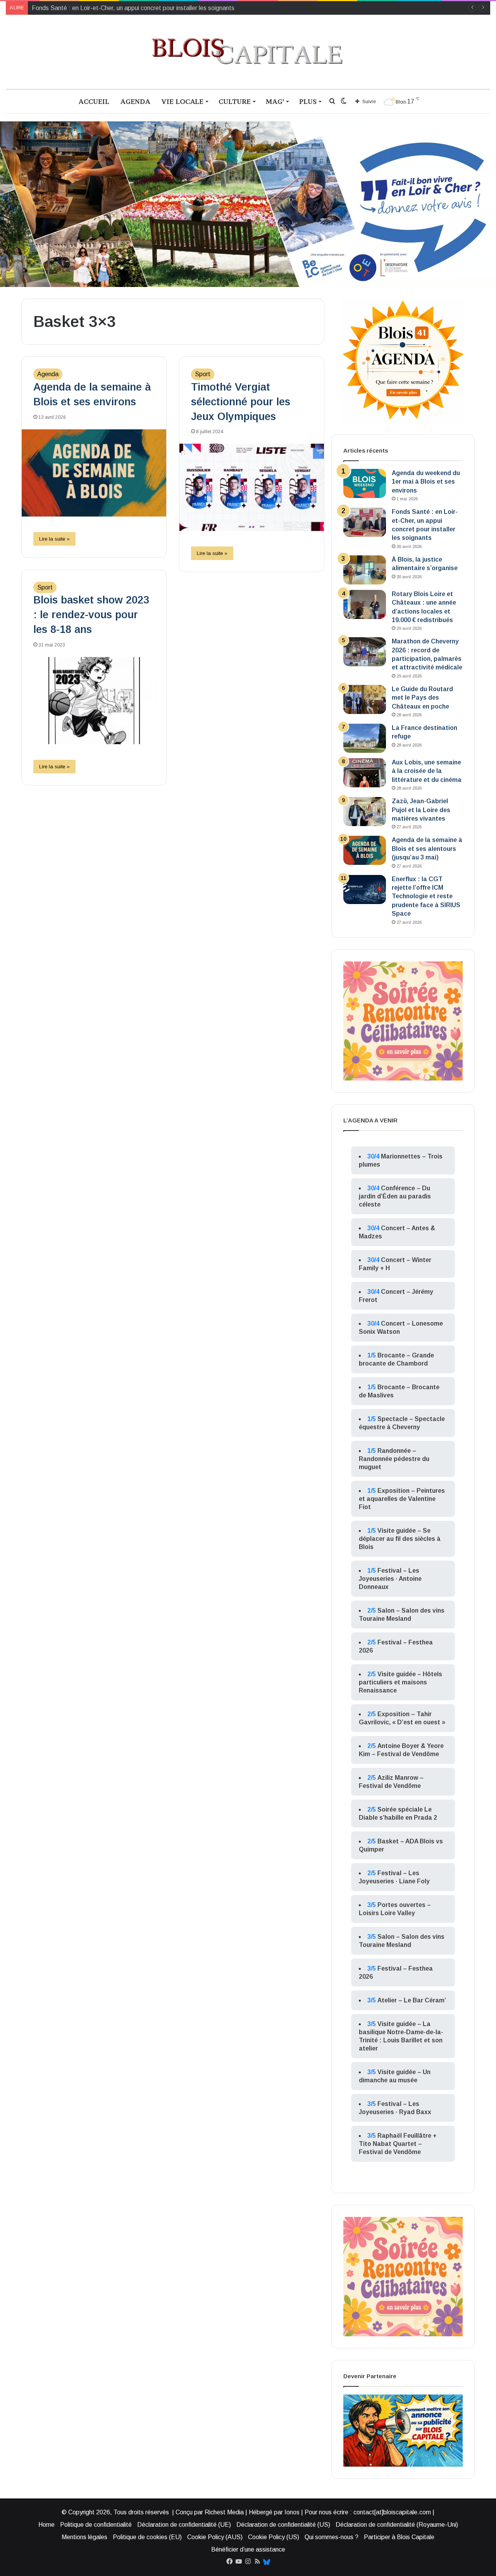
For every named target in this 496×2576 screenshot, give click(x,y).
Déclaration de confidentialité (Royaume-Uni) (397, 2525)
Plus (308, 101)
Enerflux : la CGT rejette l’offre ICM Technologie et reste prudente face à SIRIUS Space (426, 896)
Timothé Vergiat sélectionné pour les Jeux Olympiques (241, 402)
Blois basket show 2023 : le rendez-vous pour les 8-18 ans (91, 615)
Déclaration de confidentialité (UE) (184, 2525)
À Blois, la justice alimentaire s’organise (85, 8)
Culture (235, 101)
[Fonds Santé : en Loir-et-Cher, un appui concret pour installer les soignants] (365, 522)
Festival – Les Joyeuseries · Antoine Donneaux (390, 1579)
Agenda (135, 101)
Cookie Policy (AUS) (215, 2537)
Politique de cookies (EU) (147, 2537)
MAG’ (275, 101)
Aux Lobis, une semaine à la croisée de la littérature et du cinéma (427, 771)
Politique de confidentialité (96, 2525)
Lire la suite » (54, 539)
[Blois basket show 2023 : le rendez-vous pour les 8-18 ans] (94, 701)
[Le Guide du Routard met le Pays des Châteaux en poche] (365, 699)
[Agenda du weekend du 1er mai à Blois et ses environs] (365, 483)
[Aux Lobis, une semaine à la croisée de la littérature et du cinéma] (365, 773)
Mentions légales (84, 2537)
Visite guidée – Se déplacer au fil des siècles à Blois (400, 1539)
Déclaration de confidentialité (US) (283, 2525)
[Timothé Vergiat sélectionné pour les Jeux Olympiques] (252, 487)
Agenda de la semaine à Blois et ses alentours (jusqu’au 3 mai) (427, 849)
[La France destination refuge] (365, 738)
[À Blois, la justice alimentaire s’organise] (365, 570)
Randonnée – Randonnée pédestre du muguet (394, 1459)
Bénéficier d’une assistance (248, 2549)
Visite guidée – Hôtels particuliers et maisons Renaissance (400, 1682)
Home (46, 2525)
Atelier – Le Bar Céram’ (412, 2000)
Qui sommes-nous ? (332, 2537)
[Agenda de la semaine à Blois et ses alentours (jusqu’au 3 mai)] (365, 850)
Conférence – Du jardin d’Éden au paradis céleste (395, 1196)
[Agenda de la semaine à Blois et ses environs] (94, 473)
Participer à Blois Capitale (399, 2537)
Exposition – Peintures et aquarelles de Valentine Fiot (402, 1499)
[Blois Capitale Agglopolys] (248, 52)
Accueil (94, 101)
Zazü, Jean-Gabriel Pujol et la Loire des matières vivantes (421, 810)
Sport (203, 374)
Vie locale (182, 101)
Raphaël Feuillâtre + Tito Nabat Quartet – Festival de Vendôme (398, 2144)
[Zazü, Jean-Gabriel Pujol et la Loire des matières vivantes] (365, 812)
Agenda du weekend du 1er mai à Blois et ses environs (426, 482)
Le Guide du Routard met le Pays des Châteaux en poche (422, 698)
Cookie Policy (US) (274, 2537)
